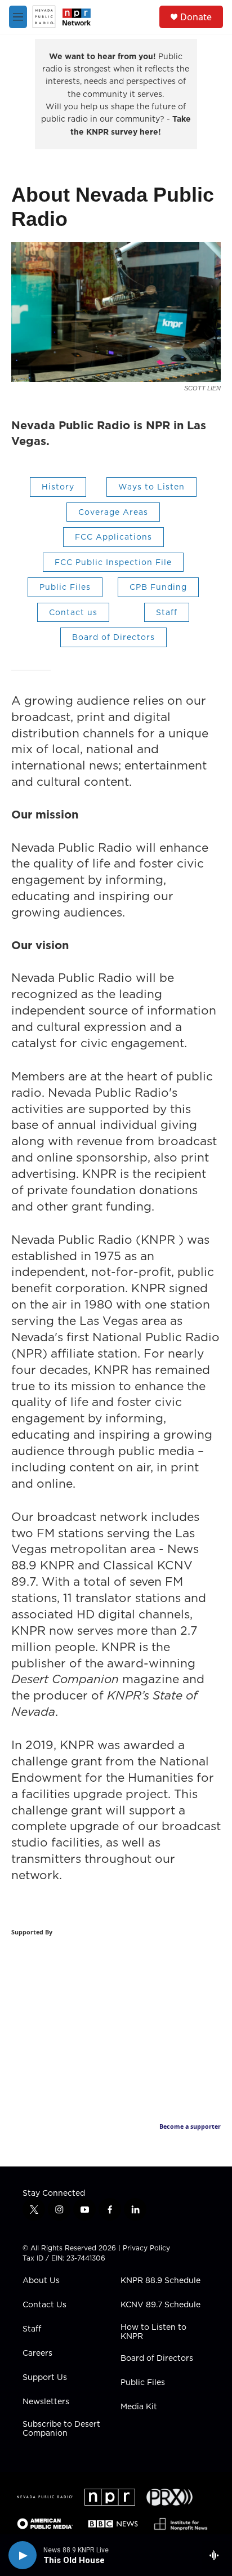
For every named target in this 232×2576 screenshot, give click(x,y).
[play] (23, 2555)
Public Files (65, 587)
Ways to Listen (151, 487)
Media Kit (139, 2407)
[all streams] (217, 2555)
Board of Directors (113, 637)
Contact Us (44, 2305)
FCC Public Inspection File (113, 562)
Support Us (45, 2378)
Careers (37, 2353)
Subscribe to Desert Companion (61, 2429)
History (58, 487)
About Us (41, 2281)
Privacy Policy (146, 2248)
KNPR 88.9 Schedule (160, 2281)
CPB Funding (158, 587)
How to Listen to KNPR (153, 2332)
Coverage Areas (113, 512)
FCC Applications (113, 537)
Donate (196, 17)
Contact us (73, 612)
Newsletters (46, 2402)
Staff (167, 612)
